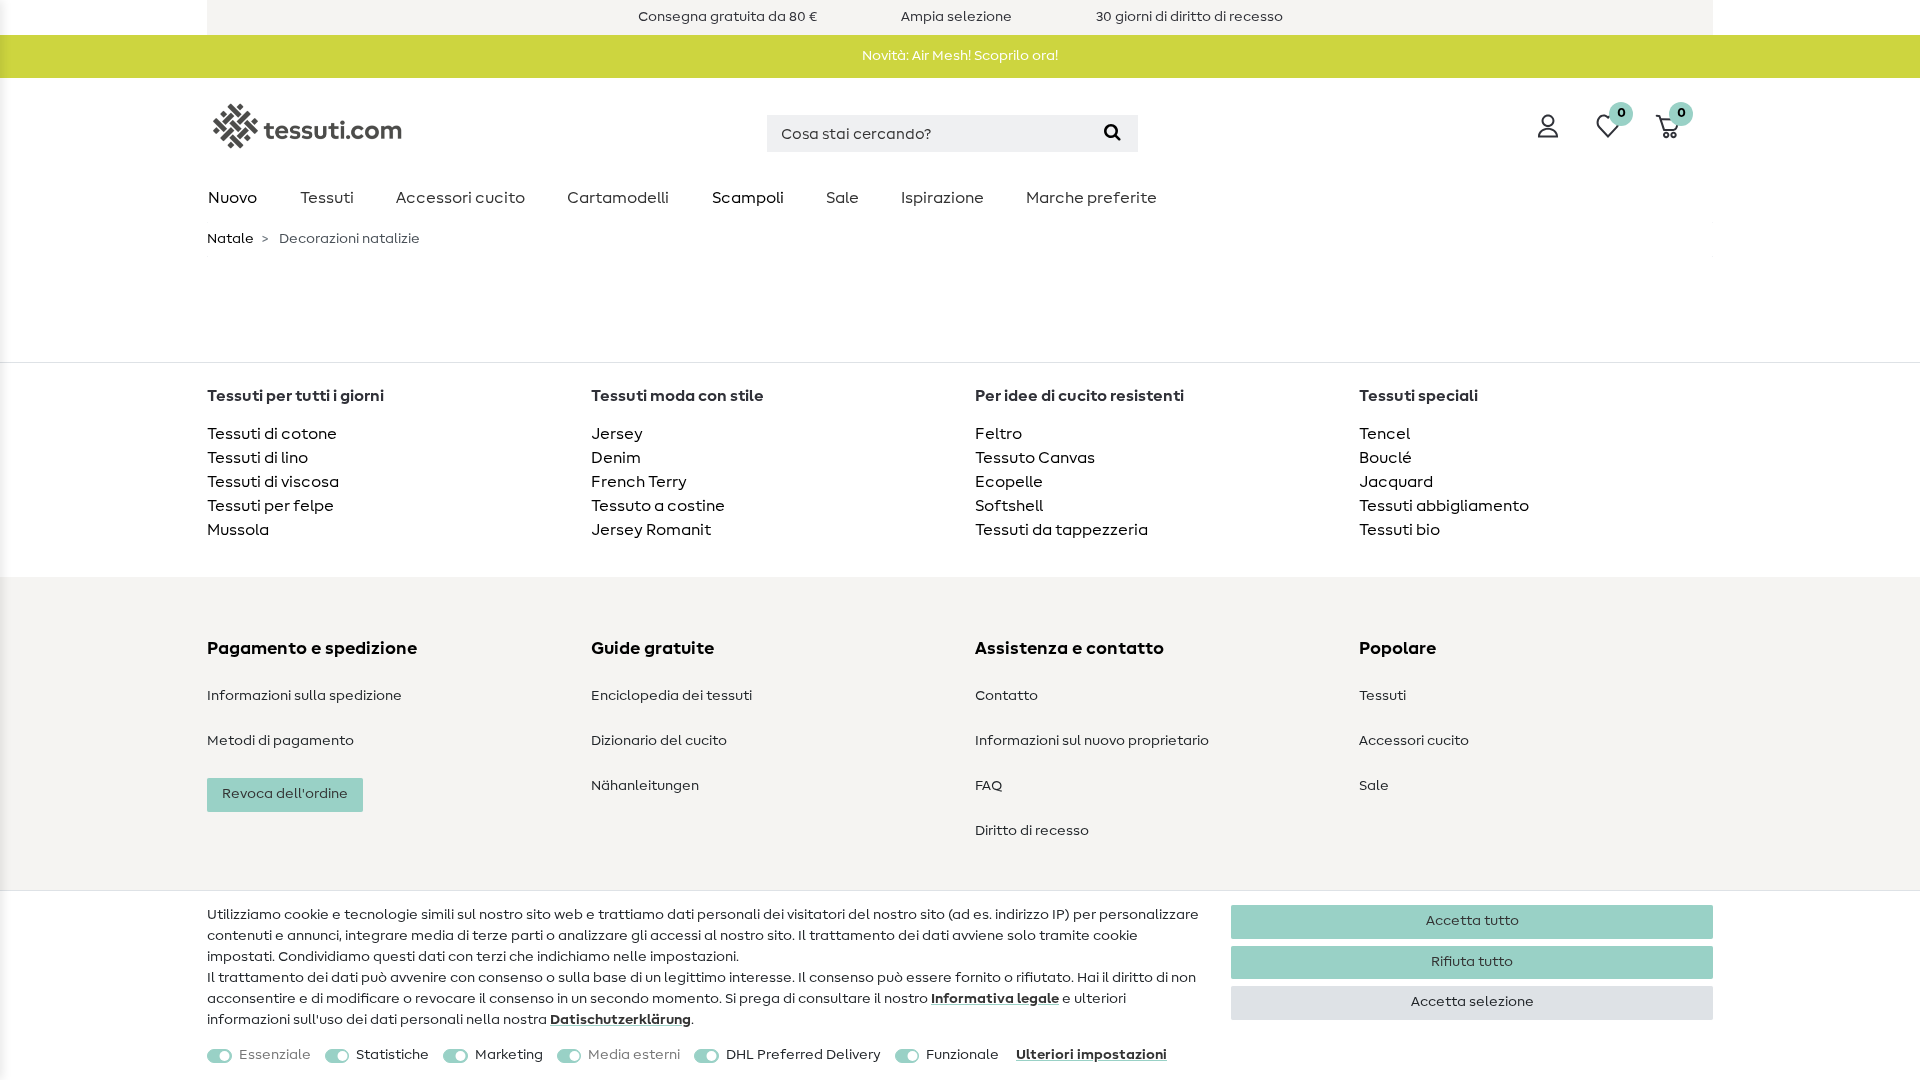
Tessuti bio (1399, 530)
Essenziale (275, 1055)
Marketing (509, 1055)
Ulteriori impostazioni (1091, 1055)
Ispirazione (942, 198)
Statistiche (392, 1055)
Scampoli (748, 198)
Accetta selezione (1472, 1002)
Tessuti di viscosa (273, 482)
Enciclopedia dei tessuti (671, 696)
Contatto (1006, 696)
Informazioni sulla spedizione (304, 696)
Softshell (1009, 506)
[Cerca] (1112, 133)
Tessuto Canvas (1035, 458)
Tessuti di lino (257, 458)
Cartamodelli (618, 198)
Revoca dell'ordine (285, 794)
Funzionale (962, 1055)
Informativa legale (995, 999)
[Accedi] (1548, 126)
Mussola (238, 530)
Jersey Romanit (651, 530)
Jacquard (1396, 482)
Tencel (1384, 434)
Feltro (998, 434)
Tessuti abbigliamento (1444, 506)
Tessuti (327, 198)
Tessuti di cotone (272, 434)
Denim (616, 458)
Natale (230, 239)
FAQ (988, 786)
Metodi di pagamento (280, 741)
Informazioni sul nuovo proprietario (1092, 741)
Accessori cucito (460, 198)
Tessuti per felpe (270, 506)
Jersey (617, 434)
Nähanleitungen (645, 786)
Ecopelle (1009, 482)
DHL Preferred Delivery (803, 1055)
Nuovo (232, 198)
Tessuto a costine (658, 506)
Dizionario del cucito (659, 741)
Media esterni (634, 1055)
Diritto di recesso (1032, 831)
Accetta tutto (1472, 921)
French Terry (639, 482)
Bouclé (1385, 458)
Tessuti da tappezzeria (1061, 530)
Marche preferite (1091, 198)
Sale (842, 198)
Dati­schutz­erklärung (620, 1020)
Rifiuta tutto (1472, 962)
